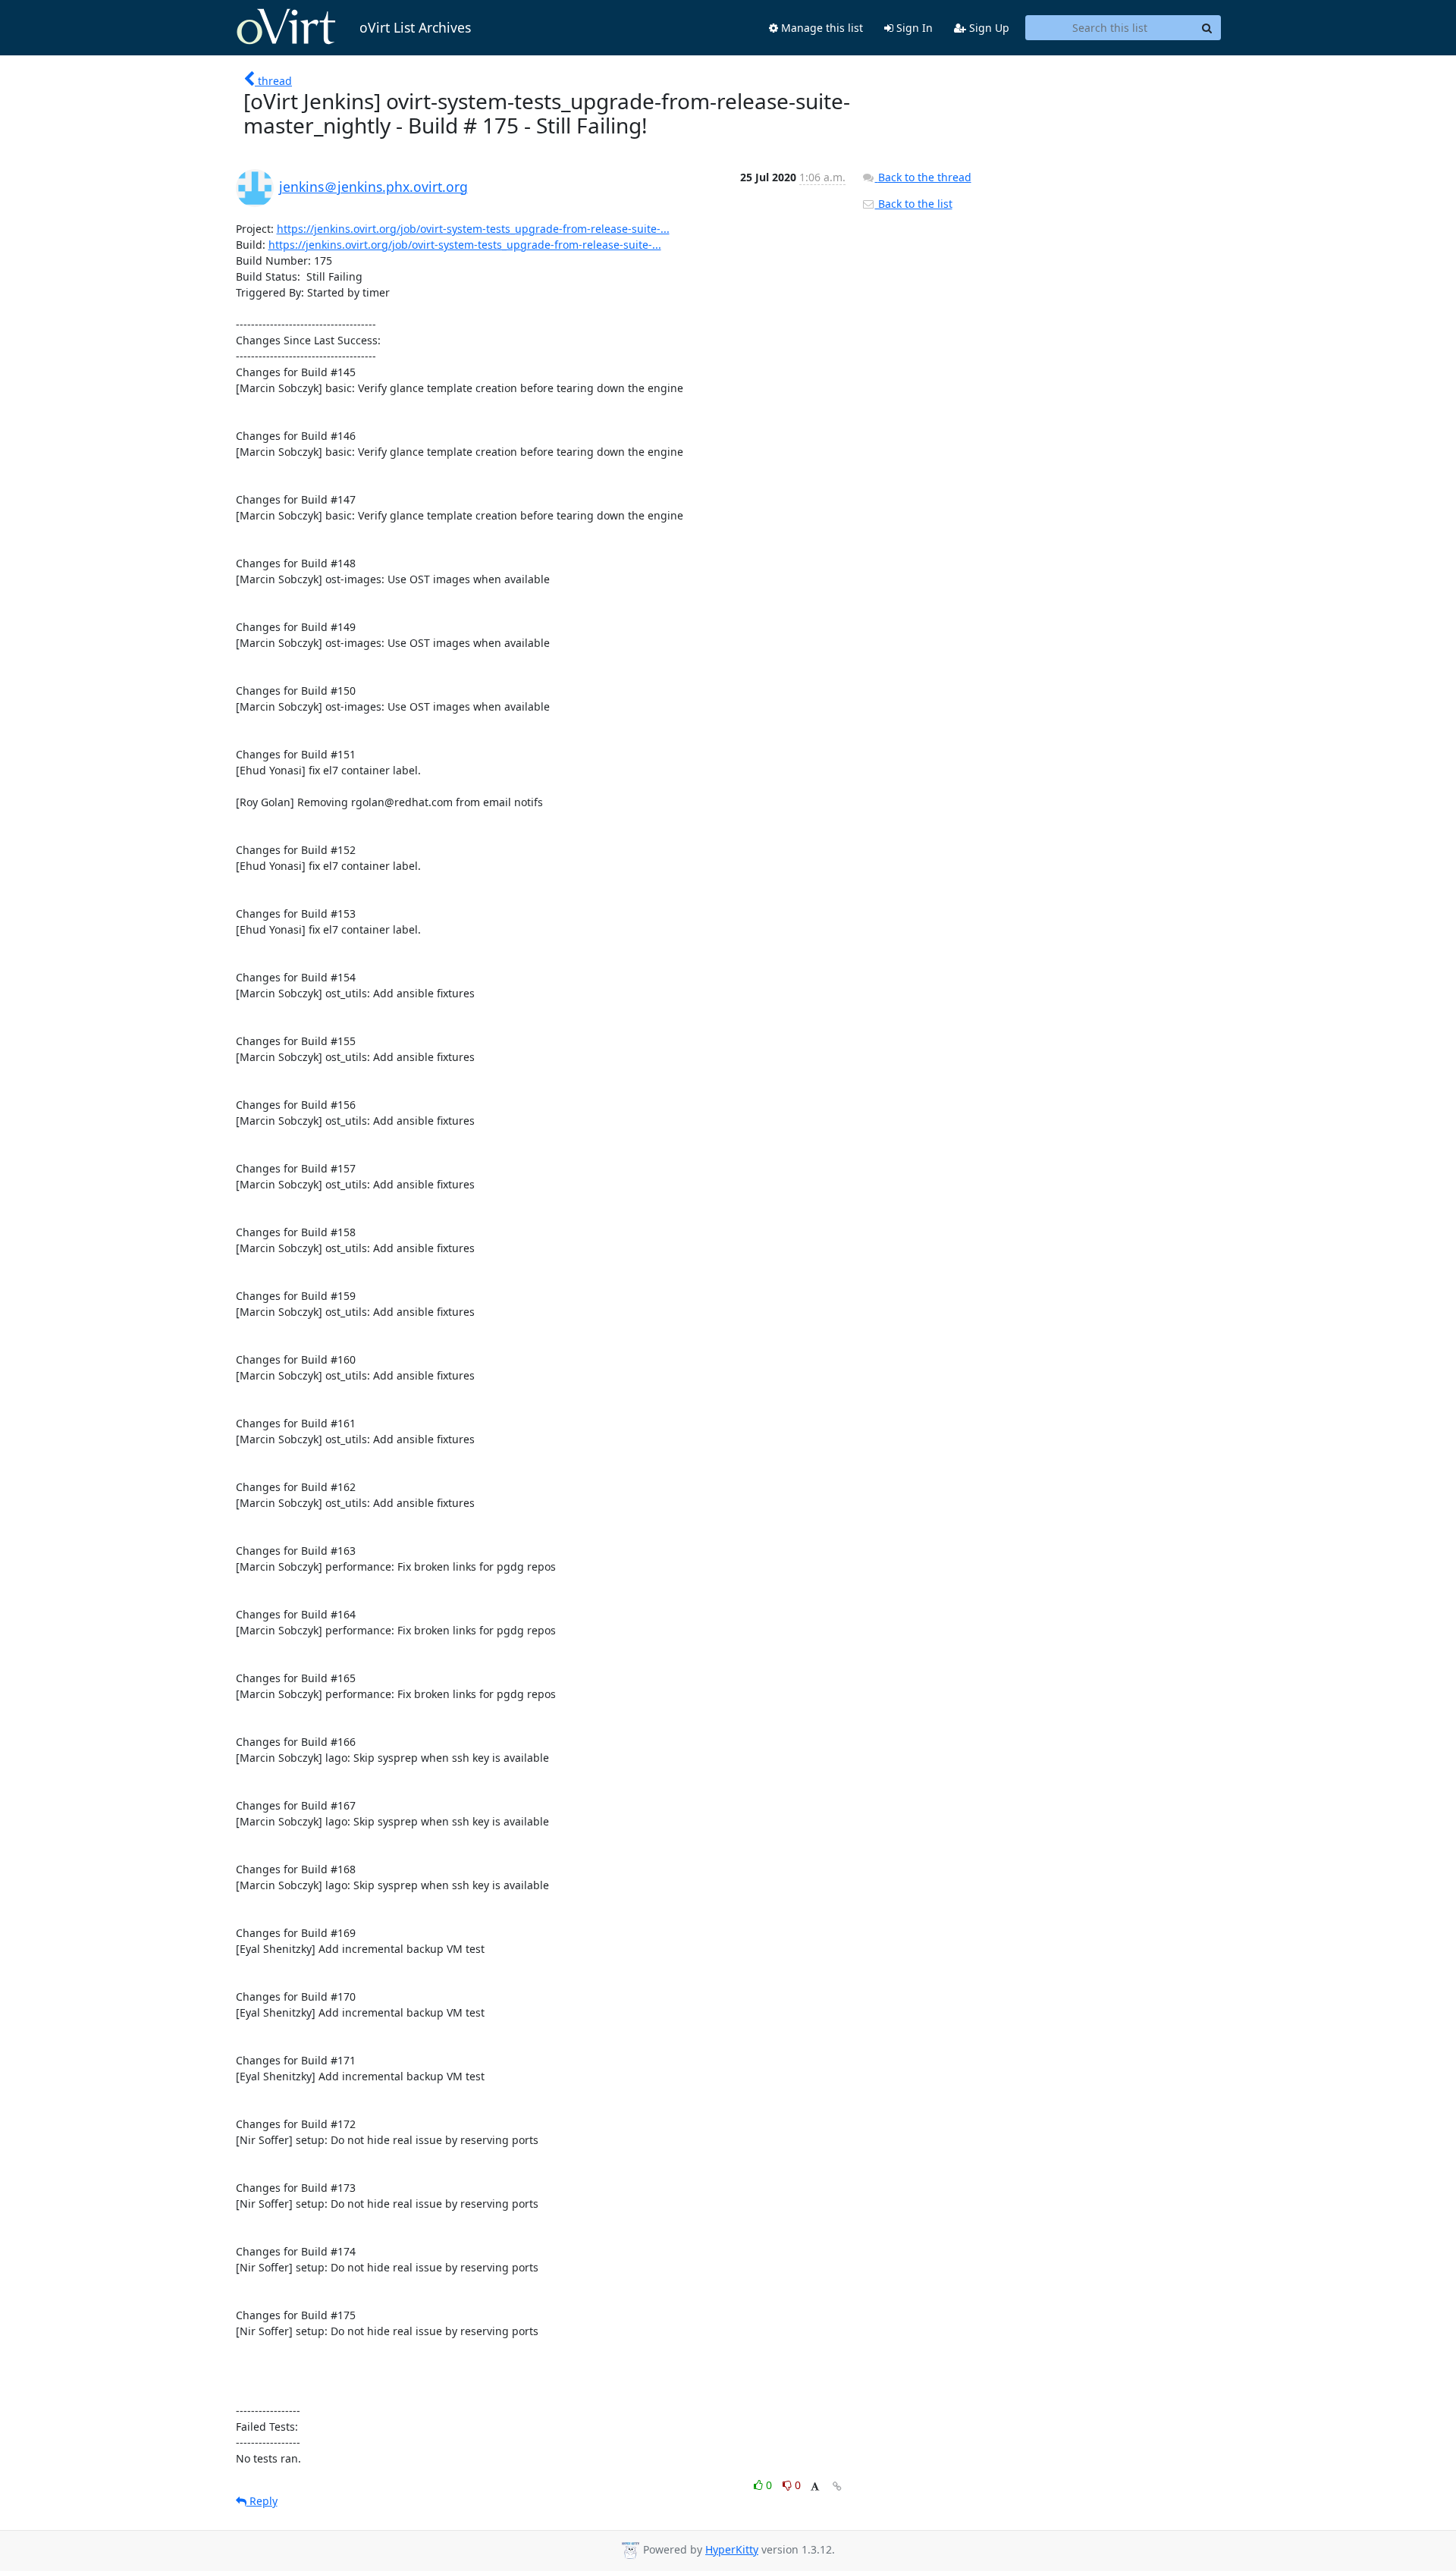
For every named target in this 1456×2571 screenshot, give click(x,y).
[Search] (1207, 28)
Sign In (913, 28)
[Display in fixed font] (815, 2487)
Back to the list (914, 204)
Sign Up (988, 28)
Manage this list (821, 28)
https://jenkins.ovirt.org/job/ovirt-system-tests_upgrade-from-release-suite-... (473, 229)
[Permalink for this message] (837, 2486)
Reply (262, 2501)
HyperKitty (732, 2549)
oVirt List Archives (415, 27)
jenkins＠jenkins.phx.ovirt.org (373, 187)
